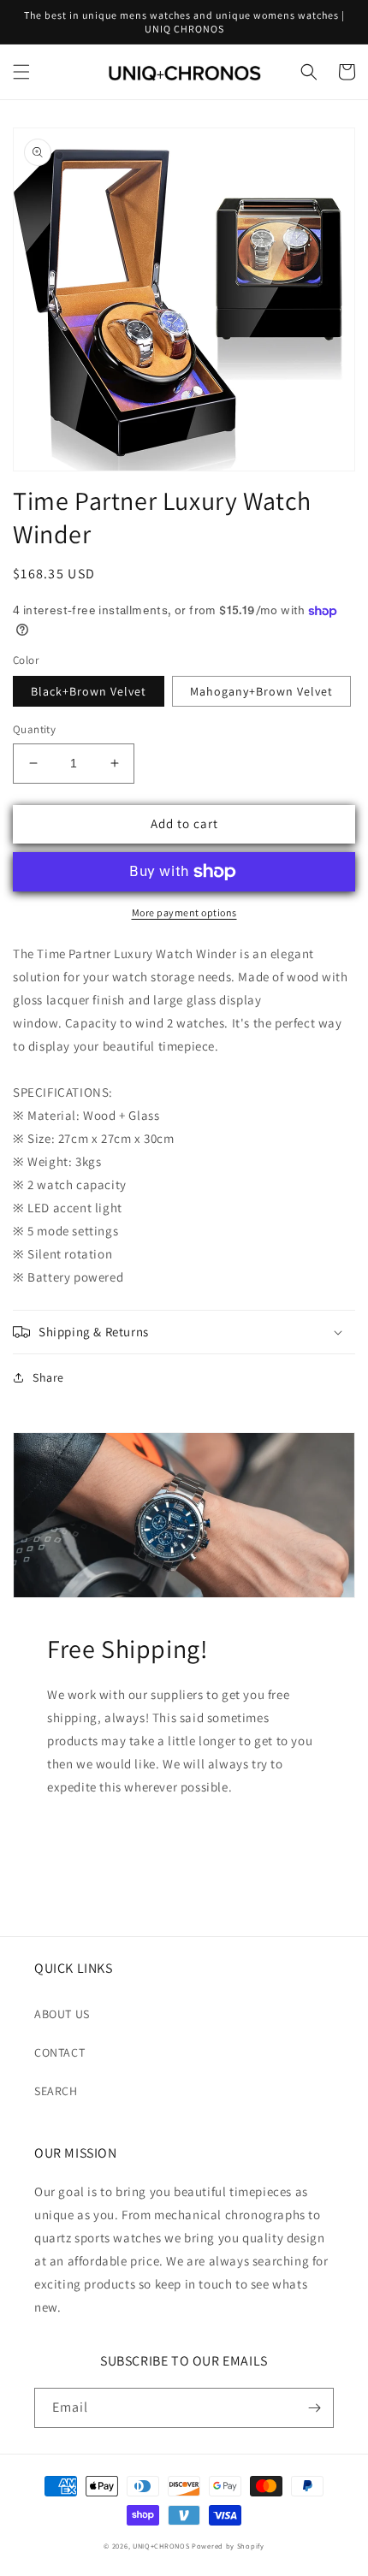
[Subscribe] (314, 2408)
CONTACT (59, 2052)
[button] (21, 72)
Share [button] (48, 1377)
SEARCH (56, 2091)
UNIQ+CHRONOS (161, 2546)
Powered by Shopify (228, 2546)
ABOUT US (62, 2014)
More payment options (184, 912)
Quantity (34, 729)
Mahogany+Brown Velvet (261, 691)
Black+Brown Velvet (89, 691)
